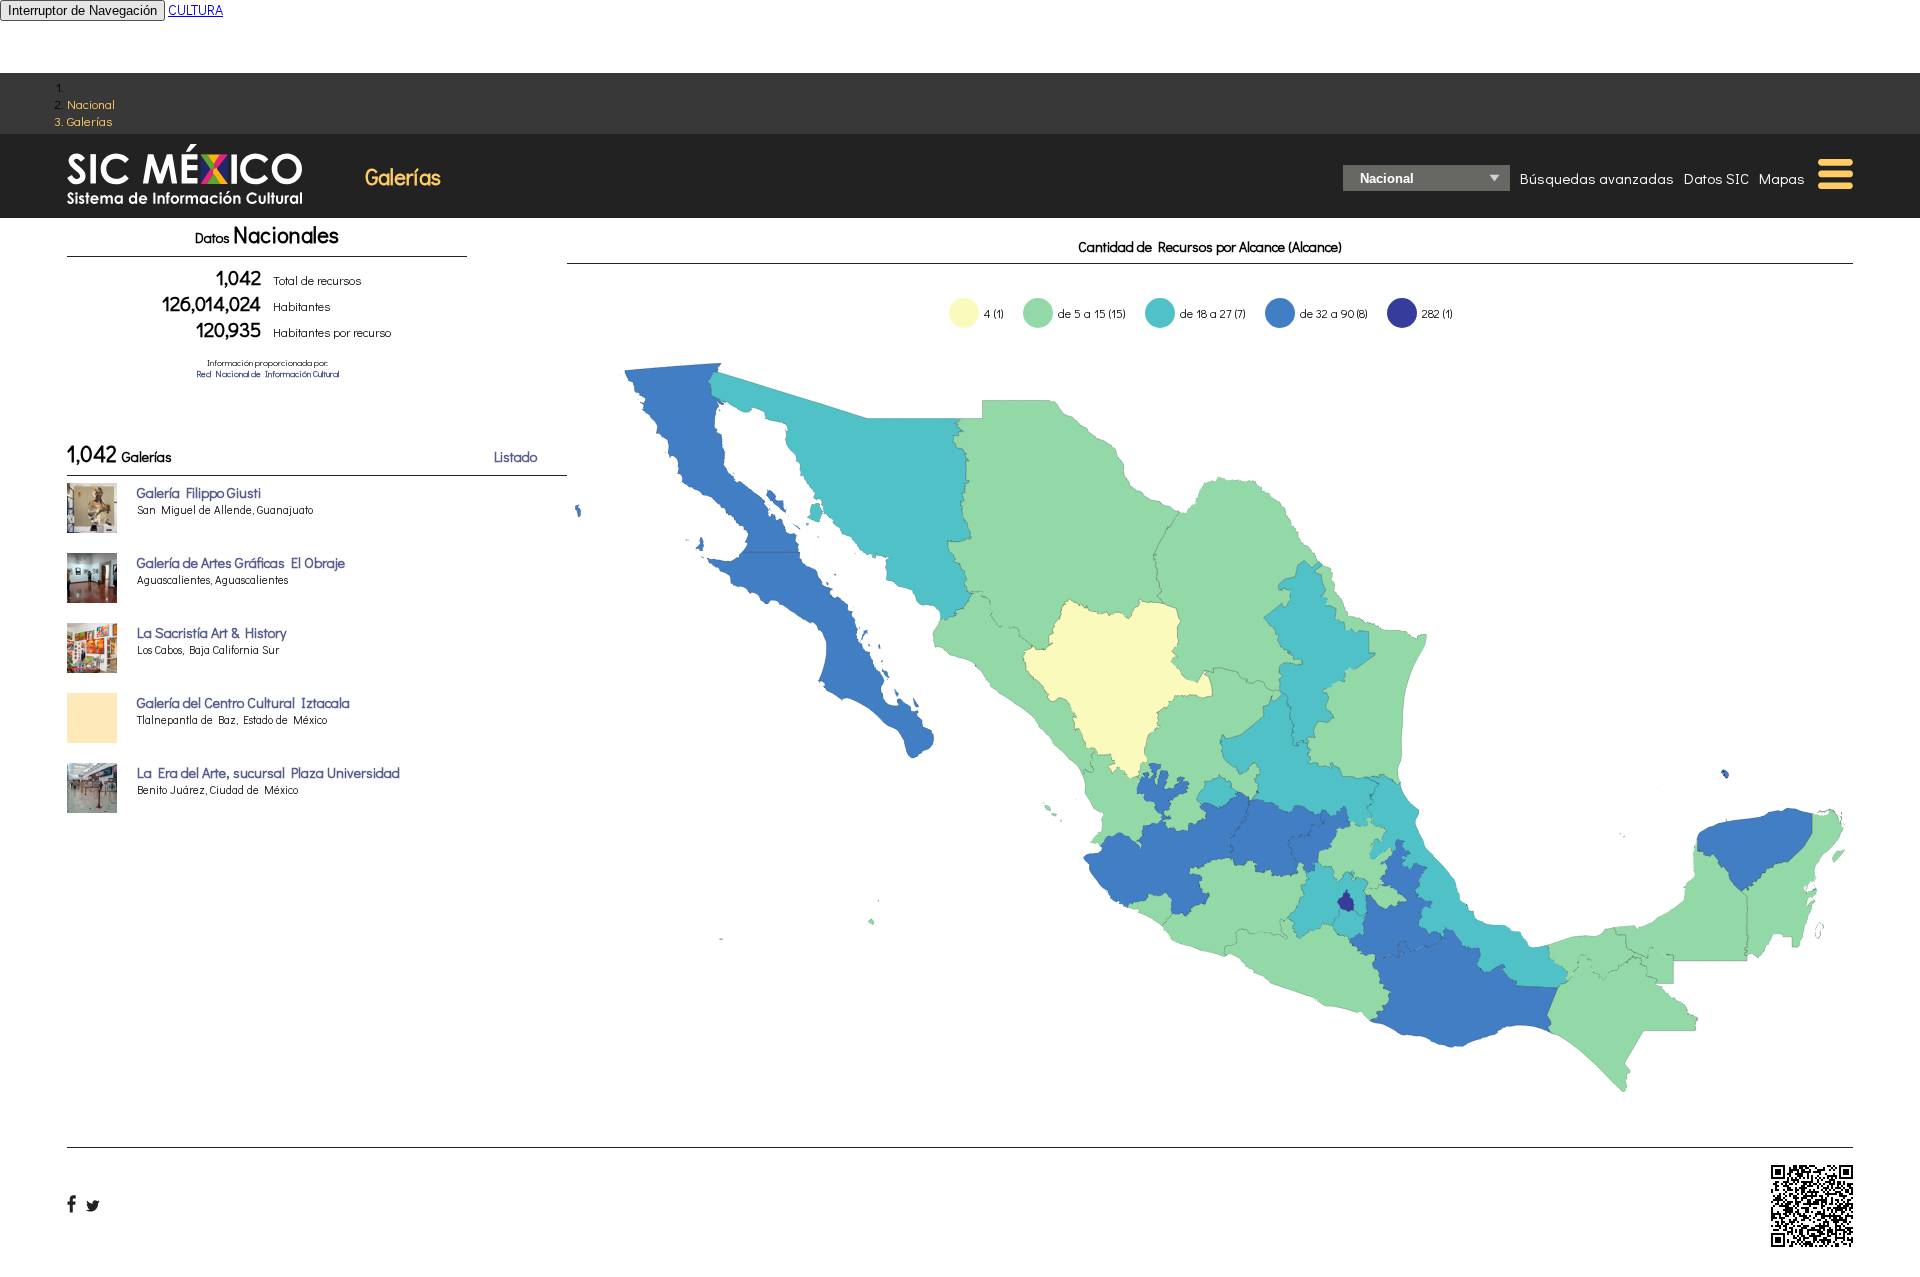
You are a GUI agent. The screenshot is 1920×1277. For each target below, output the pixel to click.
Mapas (1782, 178)
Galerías (89, 120)
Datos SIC (1716, 178)
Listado (515, 456)
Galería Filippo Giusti (199, 492)
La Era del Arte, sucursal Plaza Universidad (268, 772)
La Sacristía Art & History (211, 632)
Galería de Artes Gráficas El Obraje (241, 562)
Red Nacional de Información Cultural (267, 373)
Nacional (91, 103)
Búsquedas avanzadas (1597, 178)
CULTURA (195, 9)
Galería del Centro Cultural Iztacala (243, 702)
